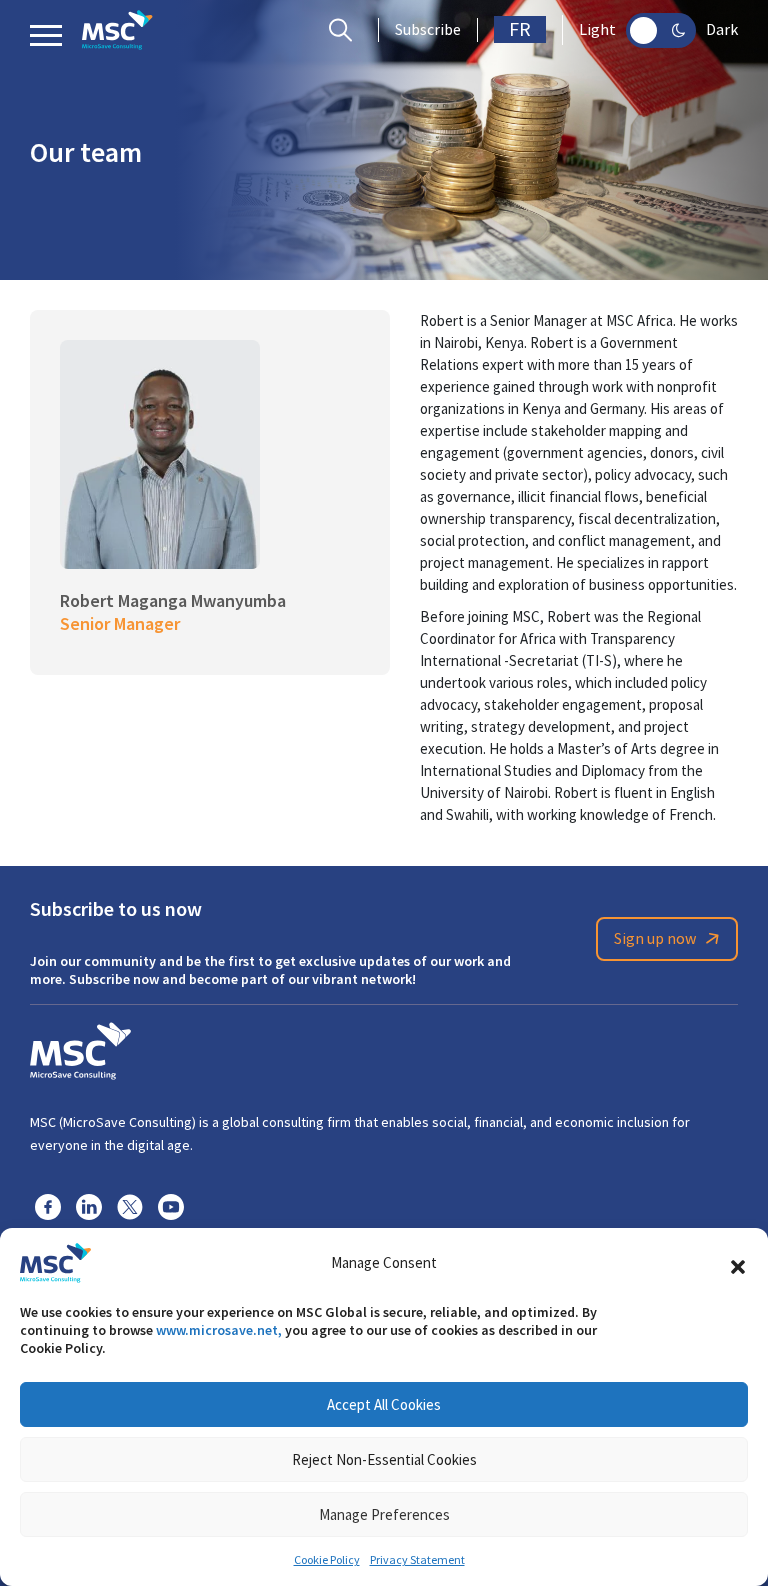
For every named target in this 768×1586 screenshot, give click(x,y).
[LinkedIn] (89, 1206)
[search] (345, 30)
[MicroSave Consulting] (80, 1048)
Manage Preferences (384, 1514)
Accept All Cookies (384, 1404)
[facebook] (48, 1206)
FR (520, 29)
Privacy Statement (417, 1560)
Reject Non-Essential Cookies (384, 1459)
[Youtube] (171, 1206)
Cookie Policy (327, 1560)
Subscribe (428, 30)
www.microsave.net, (219, 1330)
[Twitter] (130, 1206)
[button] (738, 1263)
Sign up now (655, 939)
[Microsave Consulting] (117, 30)
